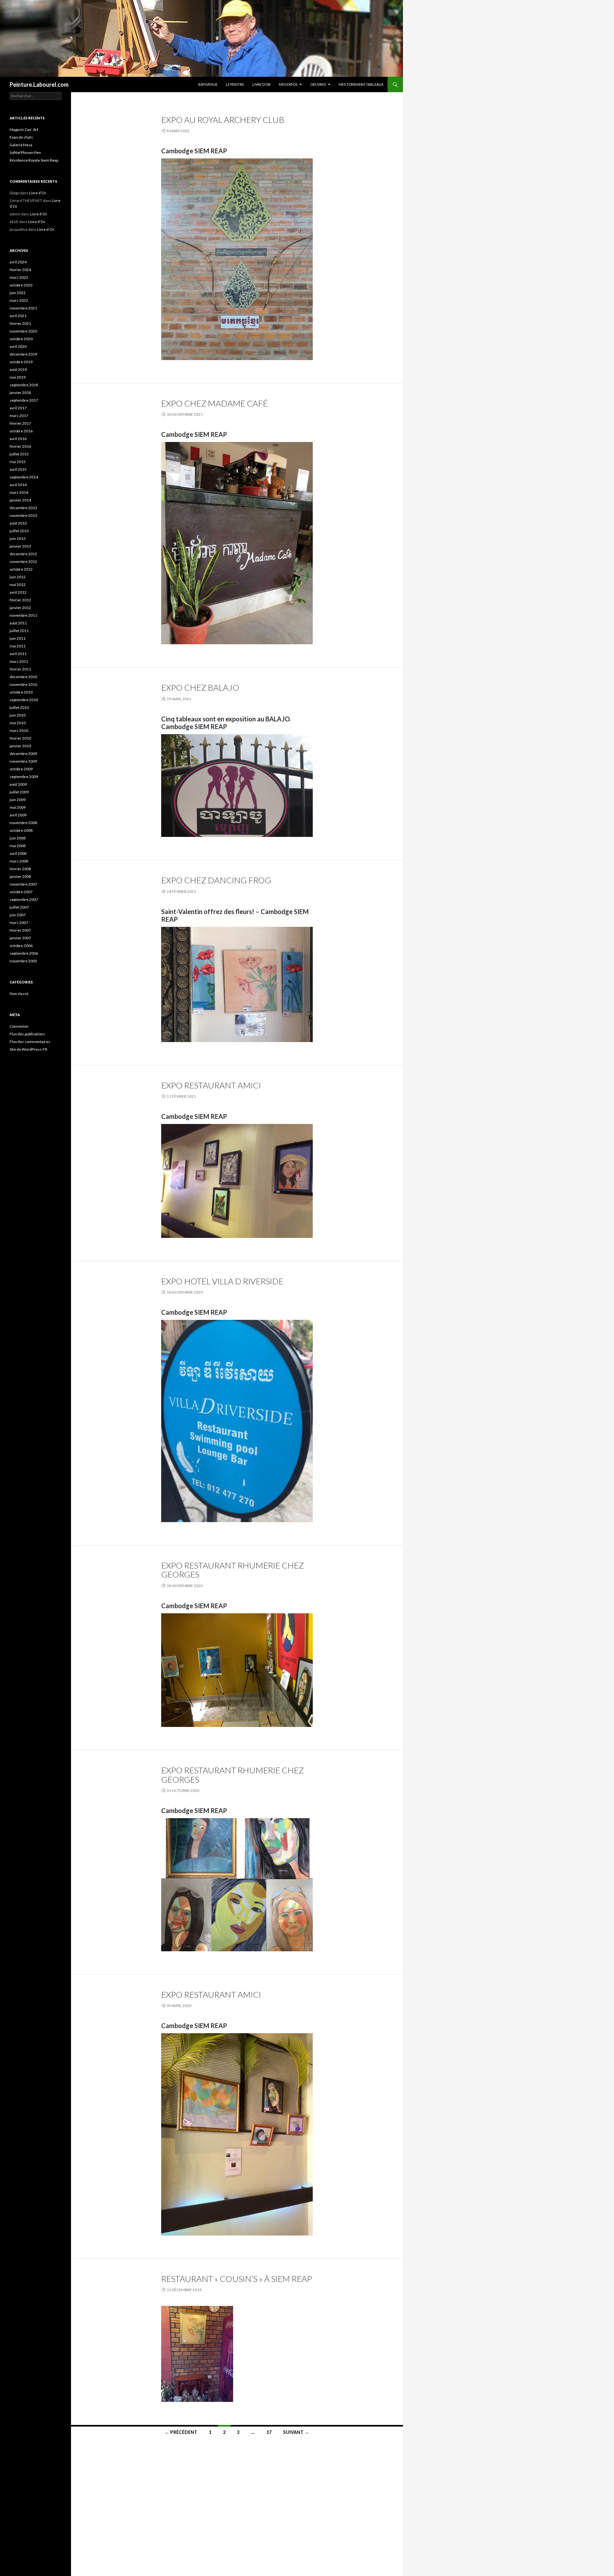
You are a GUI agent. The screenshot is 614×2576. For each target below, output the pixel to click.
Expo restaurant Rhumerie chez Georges (232, 1570)
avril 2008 (18, 853)
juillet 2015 (19, 454)
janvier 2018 (20, 393)
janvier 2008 (20, 876)
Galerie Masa (21, 145)
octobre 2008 (21, 830)
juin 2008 (18, 838)
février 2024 (20, 270)
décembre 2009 (23, 754)
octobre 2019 (21, 362)
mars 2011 (19, 661)
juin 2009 (18, 800)
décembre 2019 (23, 354)
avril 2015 (18, 469)
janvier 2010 (20, 746)
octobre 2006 (21, 946)
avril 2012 (18, 592)
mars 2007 (19, 923)
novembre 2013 (23, 515)
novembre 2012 (23, 562)
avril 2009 (18, 815)
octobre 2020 (21, 339)
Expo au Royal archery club (223, 120)
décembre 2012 (23, 554)
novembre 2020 (23, 331)
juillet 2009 (19, 792)
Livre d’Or (261, 84)
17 (269, 2432)
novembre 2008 (23, 823)
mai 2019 (18, 377)
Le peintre (235, 84)
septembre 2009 (24, 777)
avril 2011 (18, 654)
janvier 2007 (20, 938)
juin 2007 (18, 915)
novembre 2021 (23, 308)
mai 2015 (18, 462)
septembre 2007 (24, 899)
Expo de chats (21, 137)
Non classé (19, 994)
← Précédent (181, 2432)
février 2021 (20, 323)
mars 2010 (19, 730)
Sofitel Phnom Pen (25, 152)
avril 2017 (18, 408)
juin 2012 (18, 577)
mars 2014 (19, 492)
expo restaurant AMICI (211, 1085)
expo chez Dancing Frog (216, 880)
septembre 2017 (24, 400)
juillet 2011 (19, 631)
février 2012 (20, 600)
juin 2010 (18, 715)
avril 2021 (18, 316)
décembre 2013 (23, 508)
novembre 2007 (23, 884)
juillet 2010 (19, 707)
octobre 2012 (21, 569)
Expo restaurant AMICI (211, 1994)
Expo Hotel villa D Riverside (222, 1281)
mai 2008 (18, 846)
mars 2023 (19, 277)
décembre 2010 (23, 677)
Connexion (19, 1026)
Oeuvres (318, 84)
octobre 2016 (21, 431)
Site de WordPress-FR (28, 1049)
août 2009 (18, 784)
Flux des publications (27, 1034)
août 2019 (18, 369)
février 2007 (20, 930)
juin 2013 (18, 538)
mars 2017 (19, 416)
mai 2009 (18, 807)
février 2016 (20, 446)
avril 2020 (18, 346)
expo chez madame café (214, 403)
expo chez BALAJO (200, 687)
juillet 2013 (19, 531)
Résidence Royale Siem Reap (34, 160)
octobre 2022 (21, 285)
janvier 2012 (20, 608)
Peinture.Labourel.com (39, 84)
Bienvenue (208, 84)
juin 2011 (18, 638)
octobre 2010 (21, 692)
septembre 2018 (24, 385)
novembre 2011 (23, 615)
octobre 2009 (21, 769)
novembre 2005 (23, 961)
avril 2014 (18, 485)
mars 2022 (19, 300)
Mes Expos (288, 84)
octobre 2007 (21, 892)
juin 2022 (18, 293)
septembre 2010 (24, 700)
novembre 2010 (23, 684)
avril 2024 (18, 262)
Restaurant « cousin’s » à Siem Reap (236, 2279)
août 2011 (18, 623)
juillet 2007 (19, 907)
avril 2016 (18, 439)
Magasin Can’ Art (24, 129)
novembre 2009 (23, 761)
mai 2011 (18, 646)
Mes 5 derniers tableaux (361, 84)
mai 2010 (18, 723)
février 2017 (20, 423)
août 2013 (18, 523)
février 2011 (20, 669)
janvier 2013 (20, 546)
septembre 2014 (24, 477)
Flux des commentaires (30, 1042)
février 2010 (20, 738)
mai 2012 (18, 585)
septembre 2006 (24, 953)
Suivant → (296, 2432)
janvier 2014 (20, 500)
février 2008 (20, 869)
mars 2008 (19, 861)
